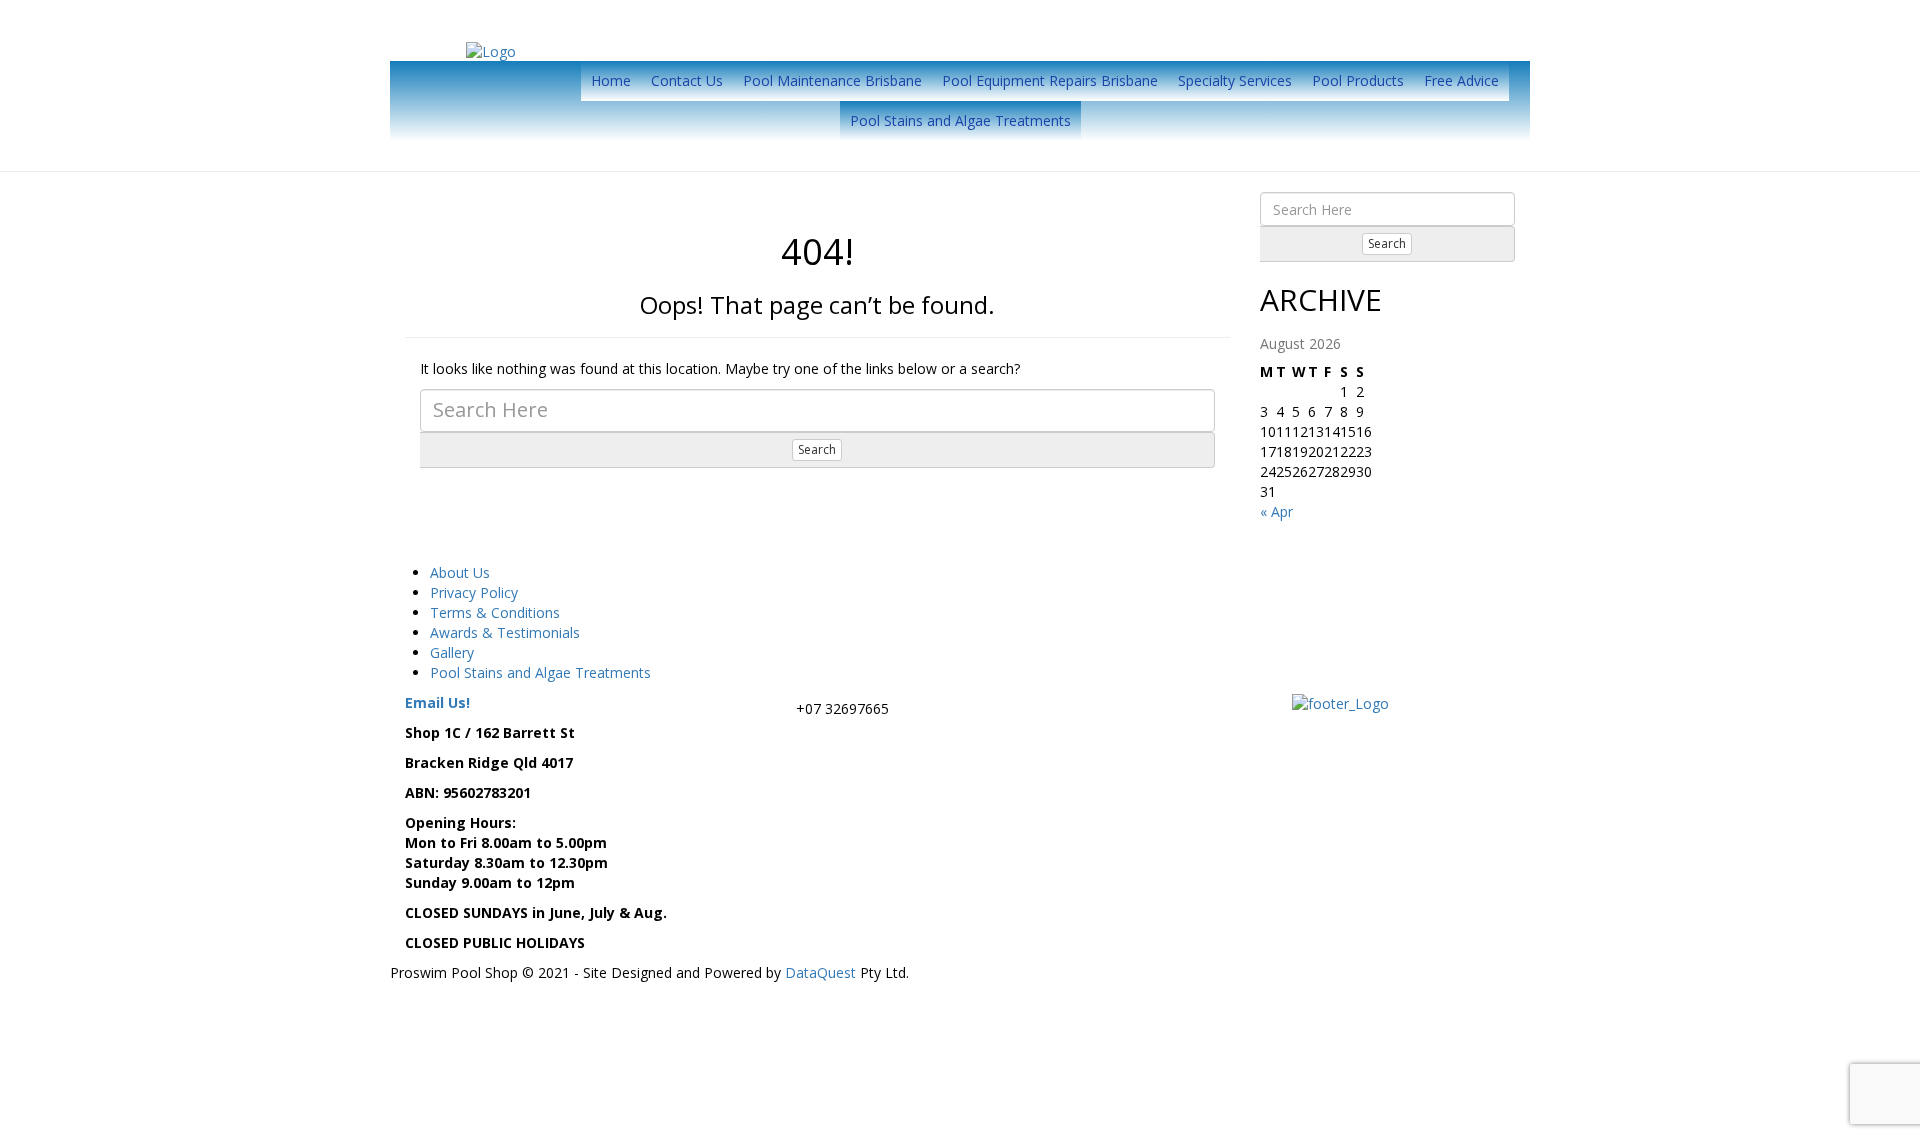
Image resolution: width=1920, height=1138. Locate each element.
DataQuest (820, 972)
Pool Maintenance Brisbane (832, 80)
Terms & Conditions (495, 612)
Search (817, 449)
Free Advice (1461, 80)
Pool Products (1358, 80)
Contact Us (687, 80)
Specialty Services (1235, 80)
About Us (460, 572)
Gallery (452, 652)
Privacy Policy (474, 592)
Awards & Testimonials (505, 632)
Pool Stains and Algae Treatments (960, 120)
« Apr (1276, 511)
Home (611, 80)
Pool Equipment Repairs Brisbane (1050, 80)
